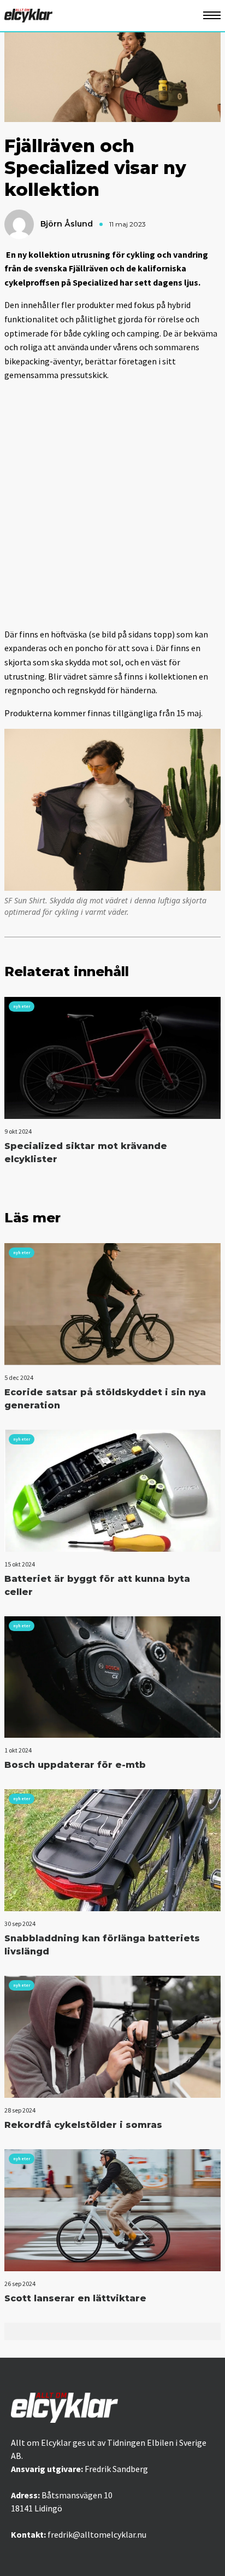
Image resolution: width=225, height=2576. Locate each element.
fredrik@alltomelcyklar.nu (97, 2534)
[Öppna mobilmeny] (212, 16)
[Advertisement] (112, 504)
